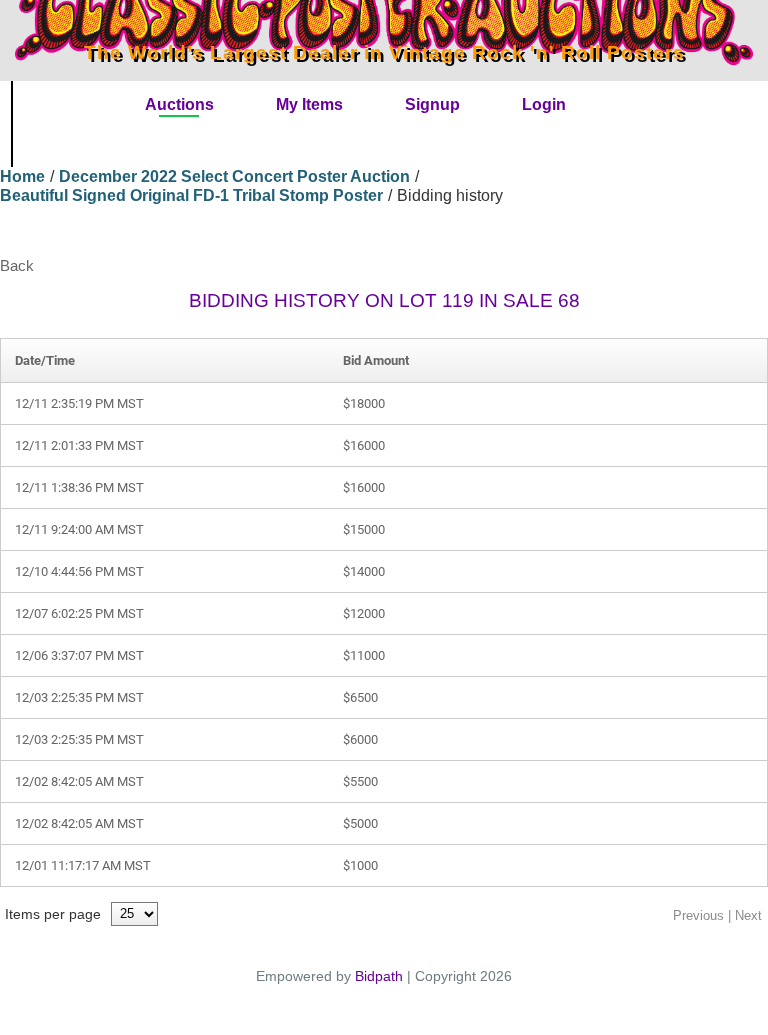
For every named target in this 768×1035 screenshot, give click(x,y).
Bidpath (379, 976)
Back (17, 265)
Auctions (179, 104)
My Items (309, 104)
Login (544, 104)
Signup (432, 104)
